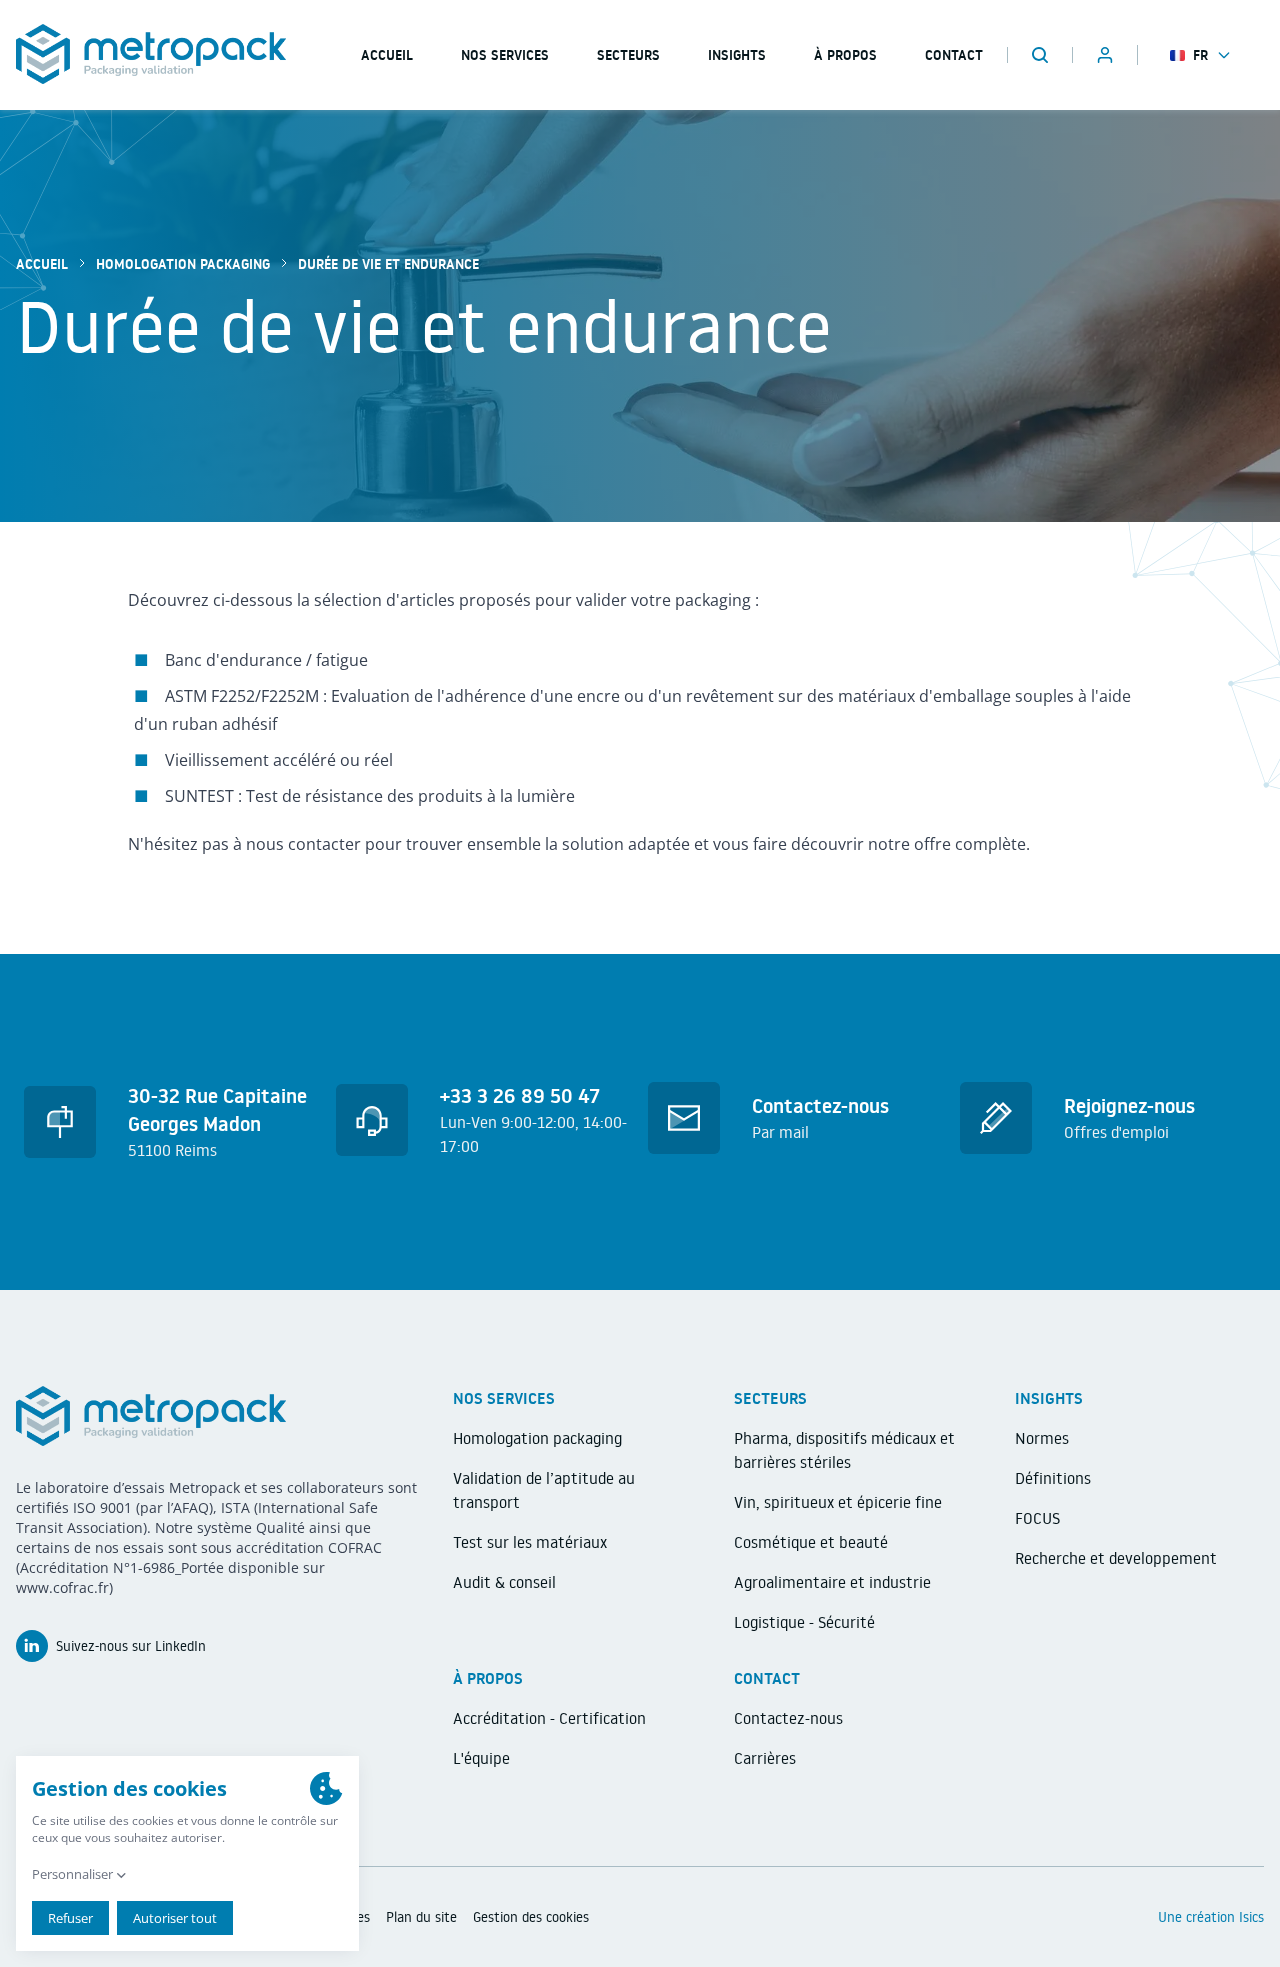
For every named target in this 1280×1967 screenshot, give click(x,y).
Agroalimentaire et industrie (832, 1582)
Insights (737, 55)
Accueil (42, 264)
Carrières (765, 1758)
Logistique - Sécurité (804, 1622)
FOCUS (1037, 1518)
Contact (954, 55)
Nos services (505, 55)
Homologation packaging (183, 264)
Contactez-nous (788, 1718)
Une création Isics (1211, 1917)
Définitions (1053, 1478)
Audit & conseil (504, 1582)
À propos (845, 55)
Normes (1042, 1438)
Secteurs (628, 55)
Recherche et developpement (1116, 1558)
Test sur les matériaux (530, 1542)
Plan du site (421, 1917)
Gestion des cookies (531, 1917)
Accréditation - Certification (549, 1718)
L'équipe (481, 1758)
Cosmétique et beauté (811, 1542)
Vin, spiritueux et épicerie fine (838, 1502)
